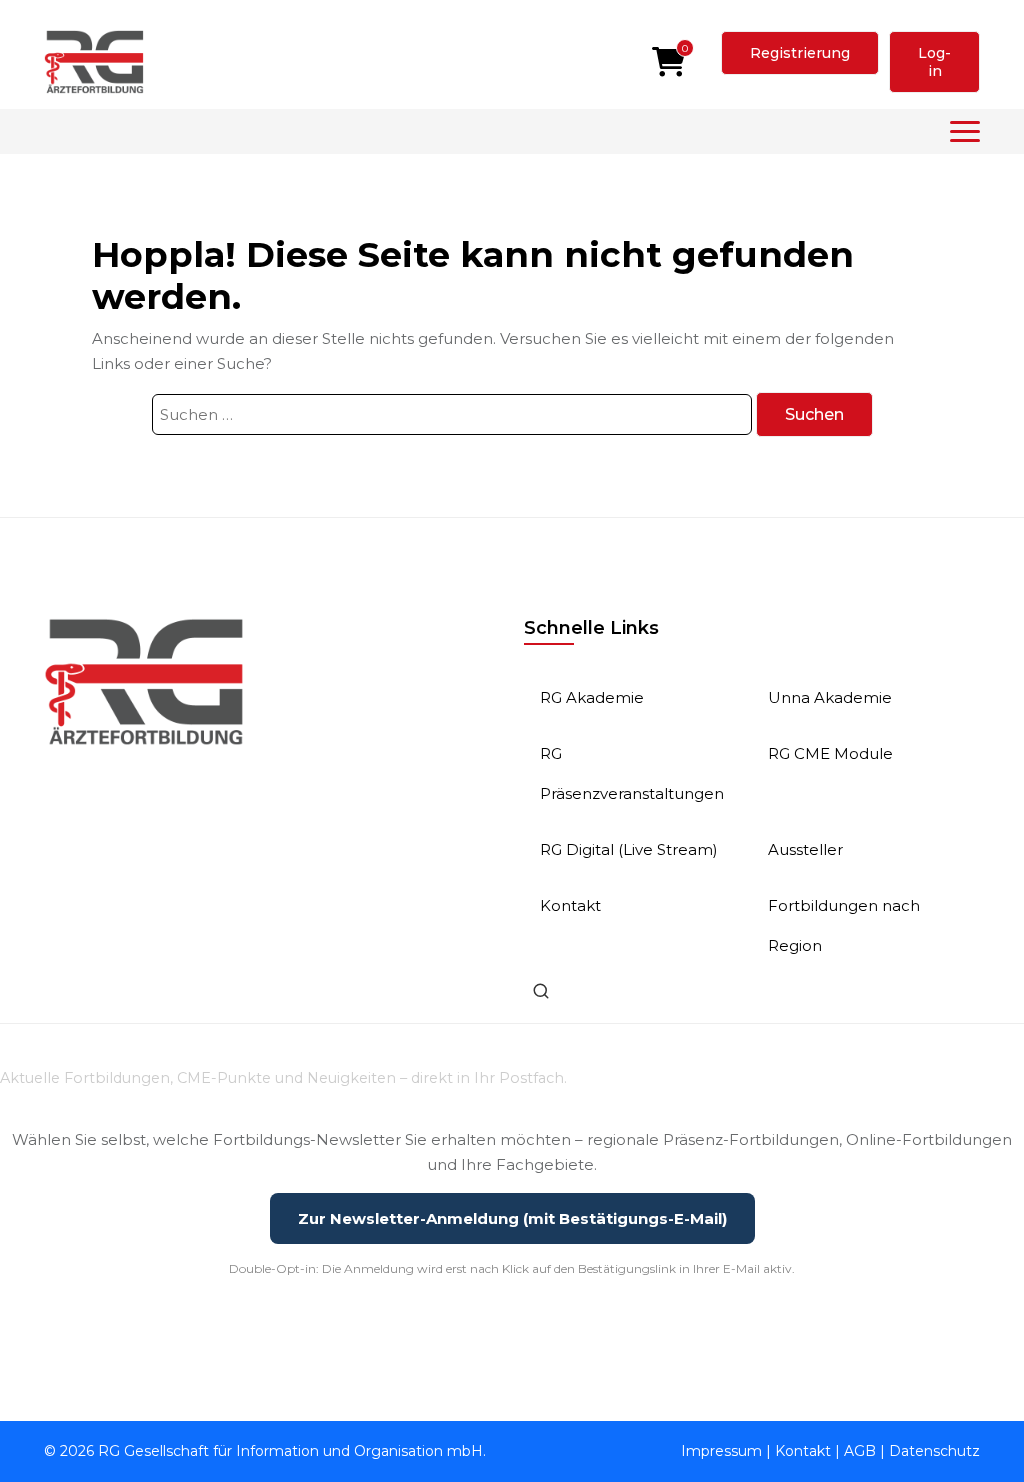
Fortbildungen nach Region (844, 925)
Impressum (721, 1451)
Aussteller (805, 849)
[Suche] (541, 991)
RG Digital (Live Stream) (629, 849)
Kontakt (570, 905)
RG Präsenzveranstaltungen (632, 773)
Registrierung (800, 53)
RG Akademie (592, 697)
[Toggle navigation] (965, 131)
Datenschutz (934, 1451)
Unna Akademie (830, 697)
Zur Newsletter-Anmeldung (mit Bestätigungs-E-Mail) (512, 1218)
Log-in (934, 62)
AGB (860, 1451)
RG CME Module (830, 753)
